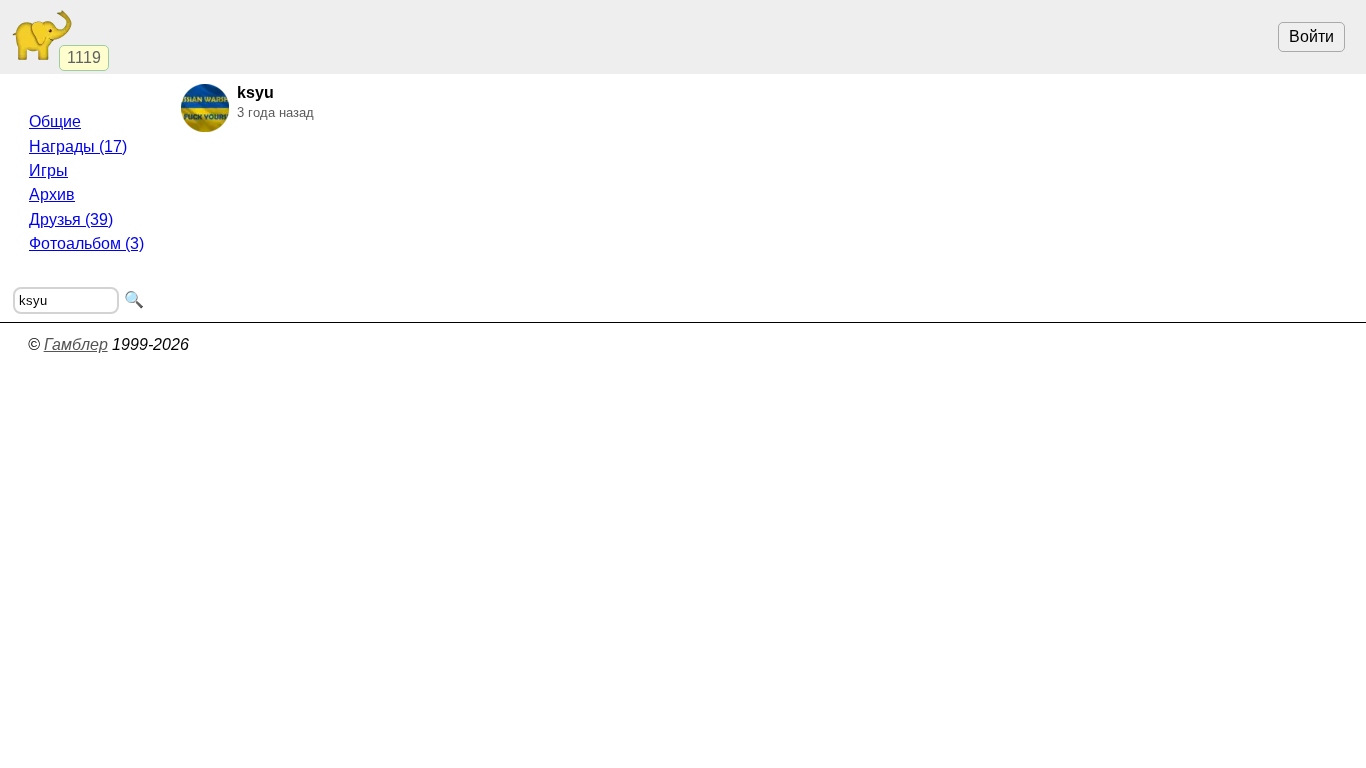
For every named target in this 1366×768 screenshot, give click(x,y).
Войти (1311, 36)
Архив (52, 194)
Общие (55, 121)
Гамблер (76, 344)
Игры (48, 170)
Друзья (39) (71, 219)
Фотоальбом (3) (86, 243)
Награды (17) (78, 146)
